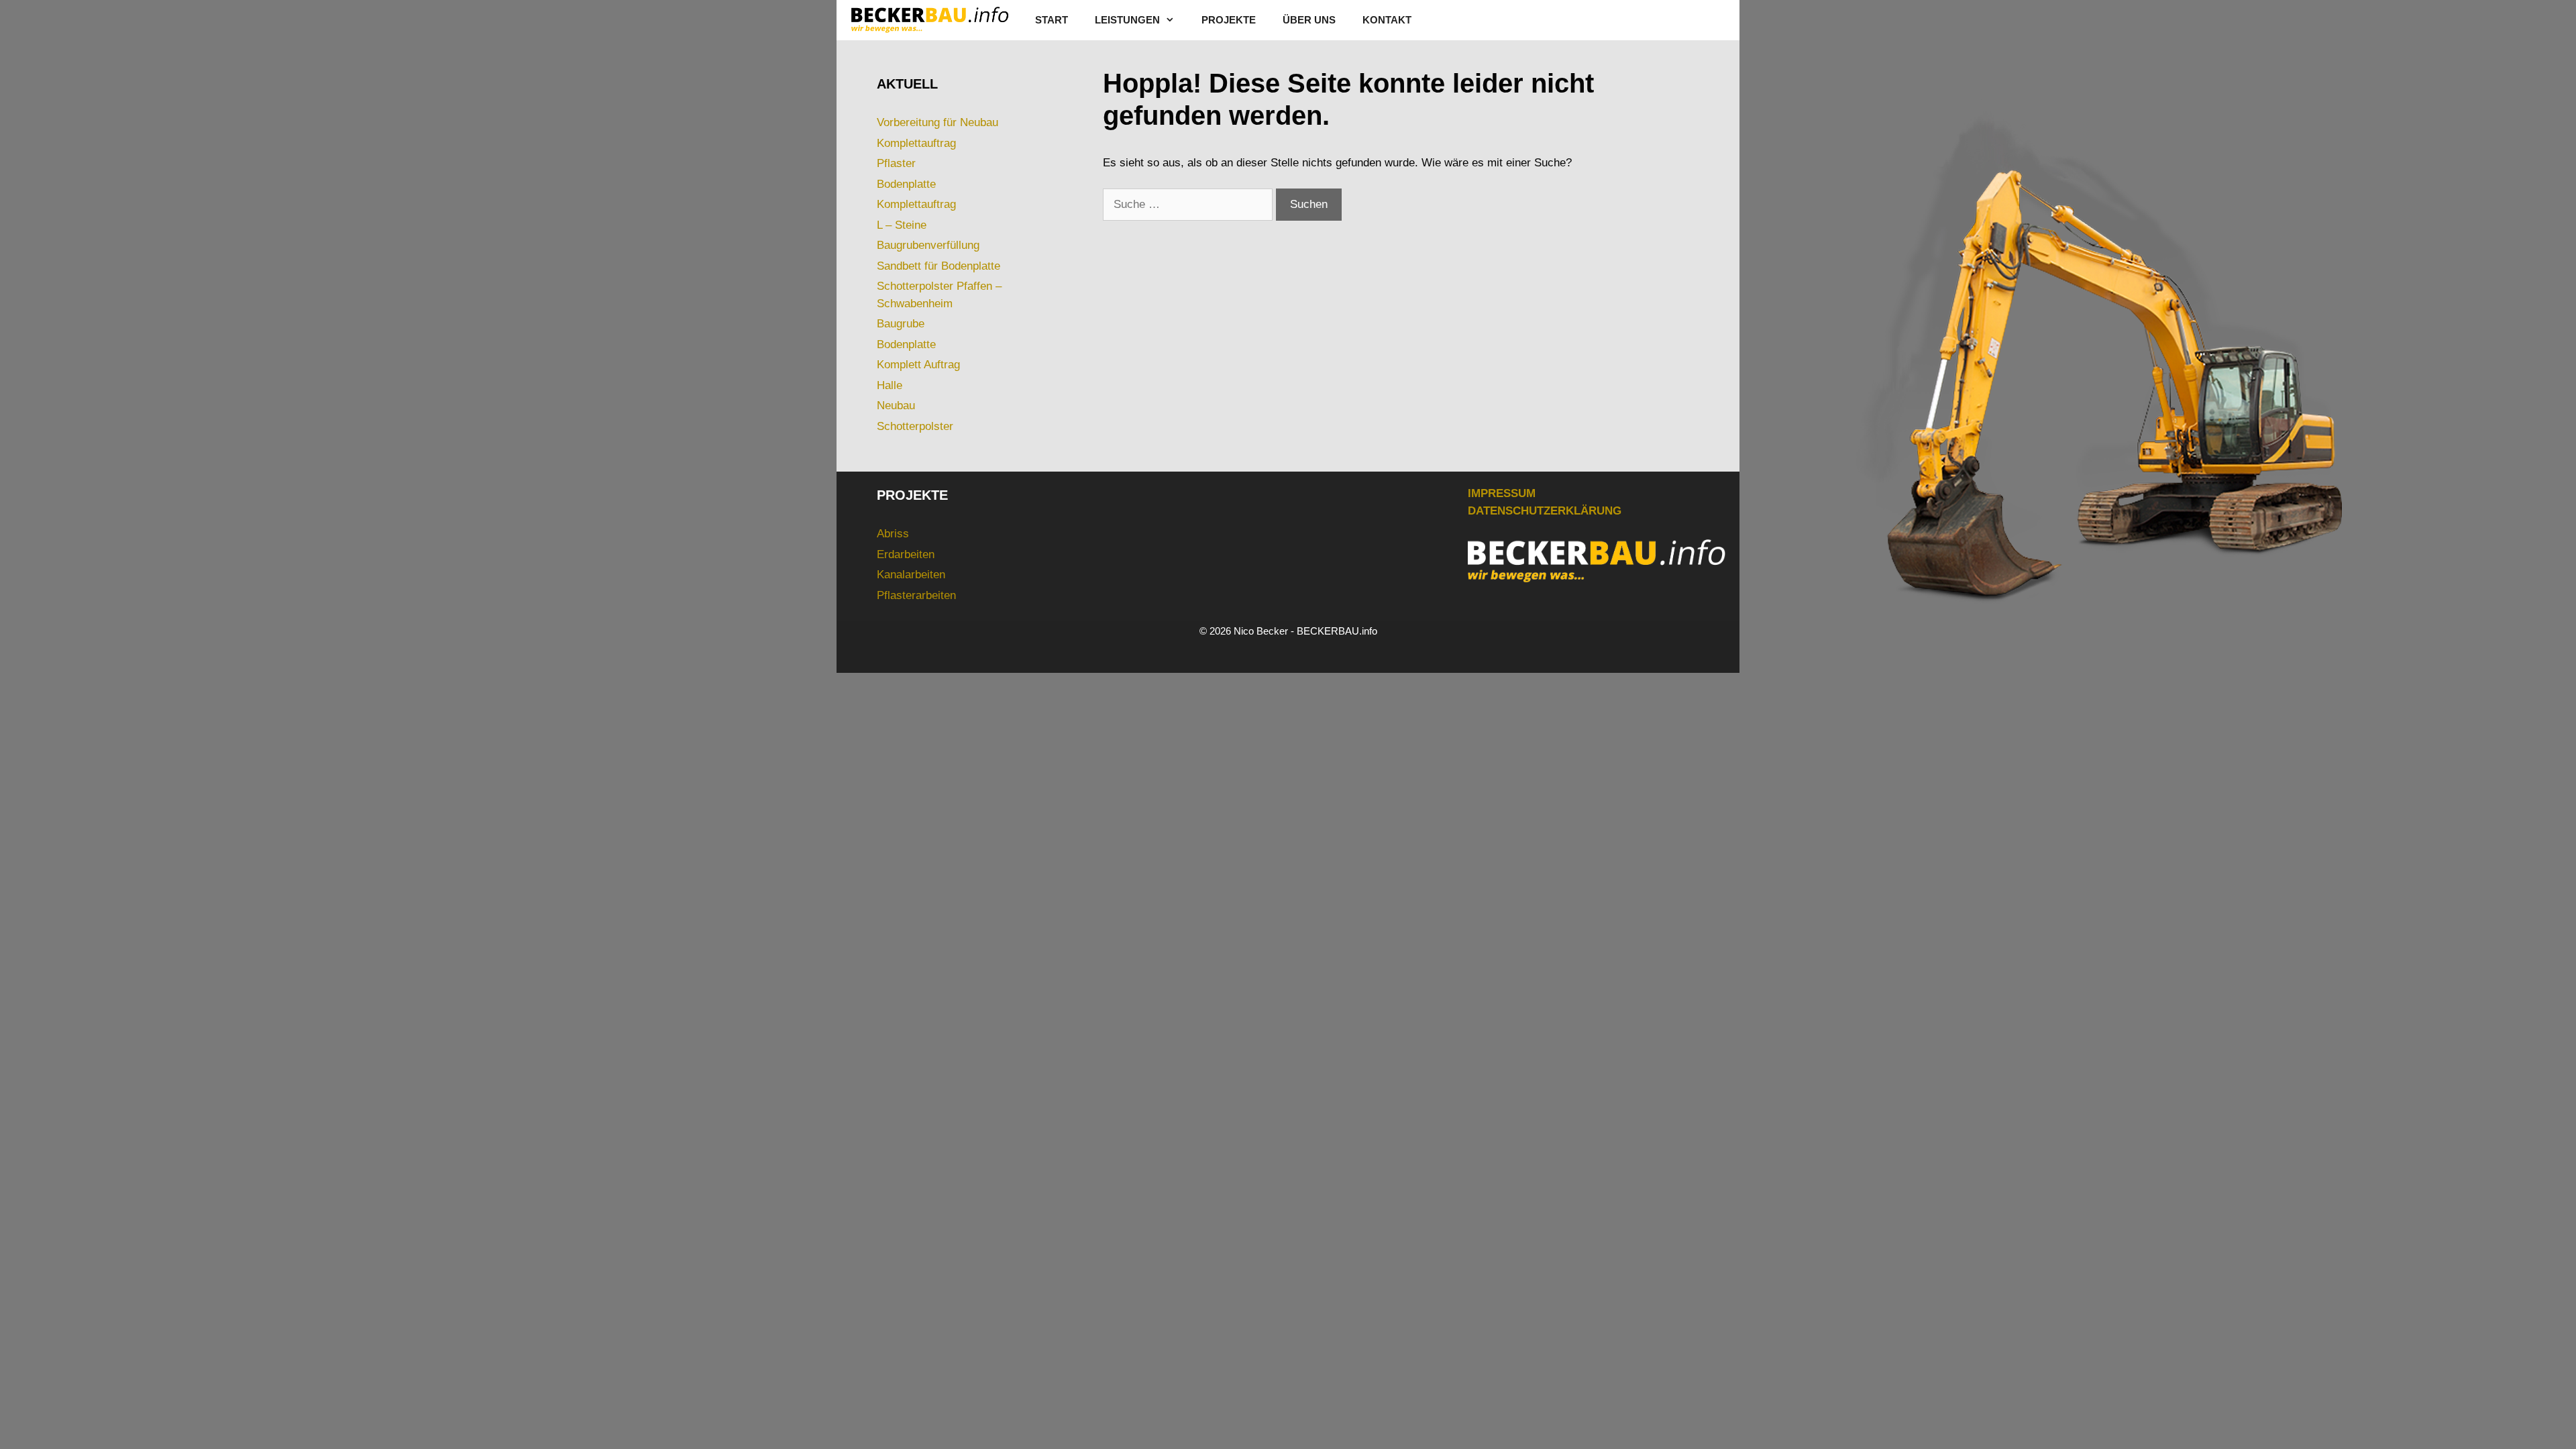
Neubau (896, 406)
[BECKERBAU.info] (929, 20)
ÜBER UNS (1309, 20)
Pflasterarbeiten (916, 595)
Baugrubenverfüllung (928, 245)
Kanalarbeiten (911, 575)
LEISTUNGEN (1127, 20)
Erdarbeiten (906, 554)
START (1052, 20)
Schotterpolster (915, 426)
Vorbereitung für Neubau (937, 122)
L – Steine (902, 225)
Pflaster (896, 163)
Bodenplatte (906, 184)
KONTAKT (1387, 20)
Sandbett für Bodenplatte (938, 266)
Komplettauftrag (916, 143)
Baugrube (901, 324)
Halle (890, 385)
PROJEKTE (1229, 20)
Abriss (893, 534)
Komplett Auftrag (918, 365)
